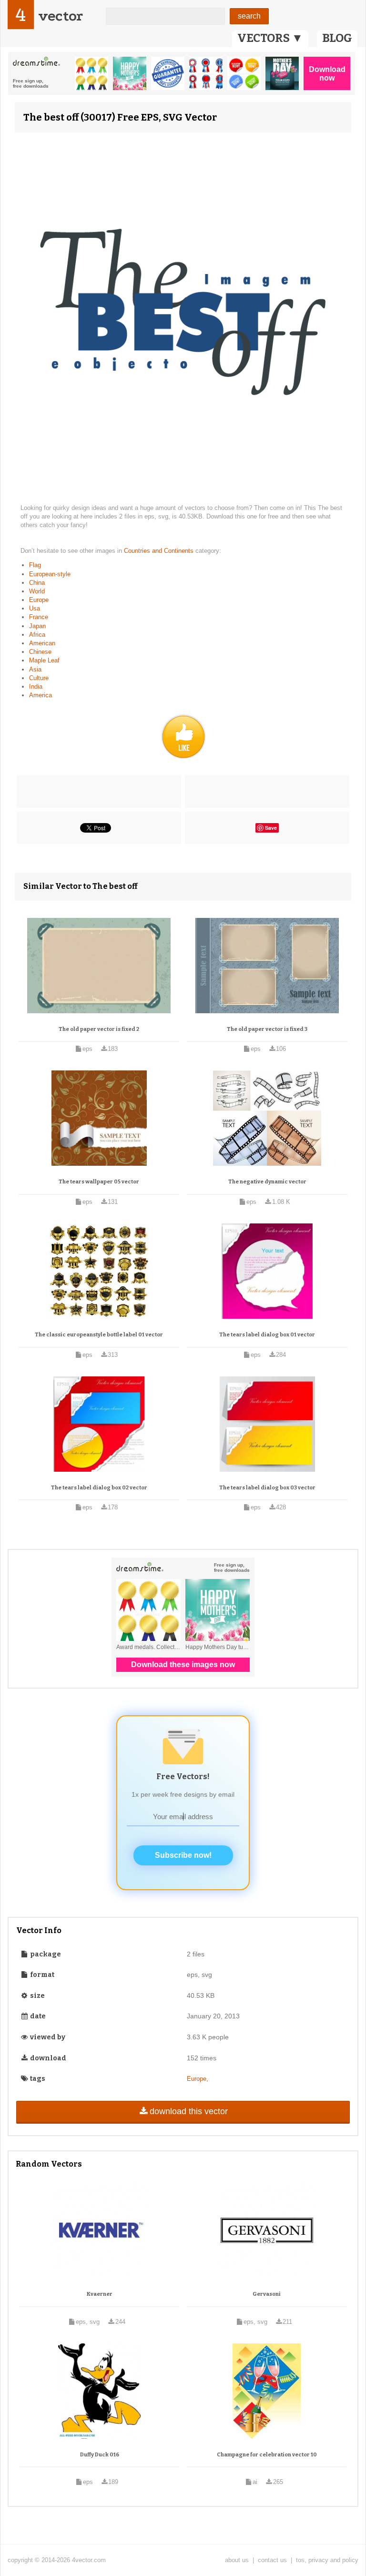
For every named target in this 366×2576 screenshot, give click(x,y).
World (37, 591)
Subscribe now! (183, 1855)
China (37, 583)
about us (237, 2560)
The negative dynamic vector (267, 1182)
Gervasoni (267, 2294)
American (42, 643)
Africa (37, 635)
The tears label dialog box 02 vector (99, 1488)
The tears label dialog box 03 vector (267, 1488)
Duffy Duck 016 (100, 2455)
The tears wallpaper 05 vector (99, 1182)
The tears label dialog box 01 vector (267, 1335)
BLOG (337, 38)
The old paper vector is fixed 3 (267, 1029)
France (39, 617)
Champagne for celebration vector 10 (267, 2455)
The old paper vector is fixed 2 (99, 1029)
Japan (37, 626)
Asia (35, 669)
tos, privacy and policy (327, 2560)
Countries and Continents (160, 551)
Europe (39, 600)
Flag (35, 565)
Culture (39, 678)
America (41, 695)
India (36, 687)
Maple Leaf (44, 660)
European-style (50, 574)
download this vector (189, 2111)
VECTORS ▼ (270, 38)
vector (61, 16)
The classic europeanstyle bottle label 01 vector (99, 1335)
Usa (35, 608)
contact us (272, 2560)
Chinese (40, 652)
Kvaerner (100, 2294)
